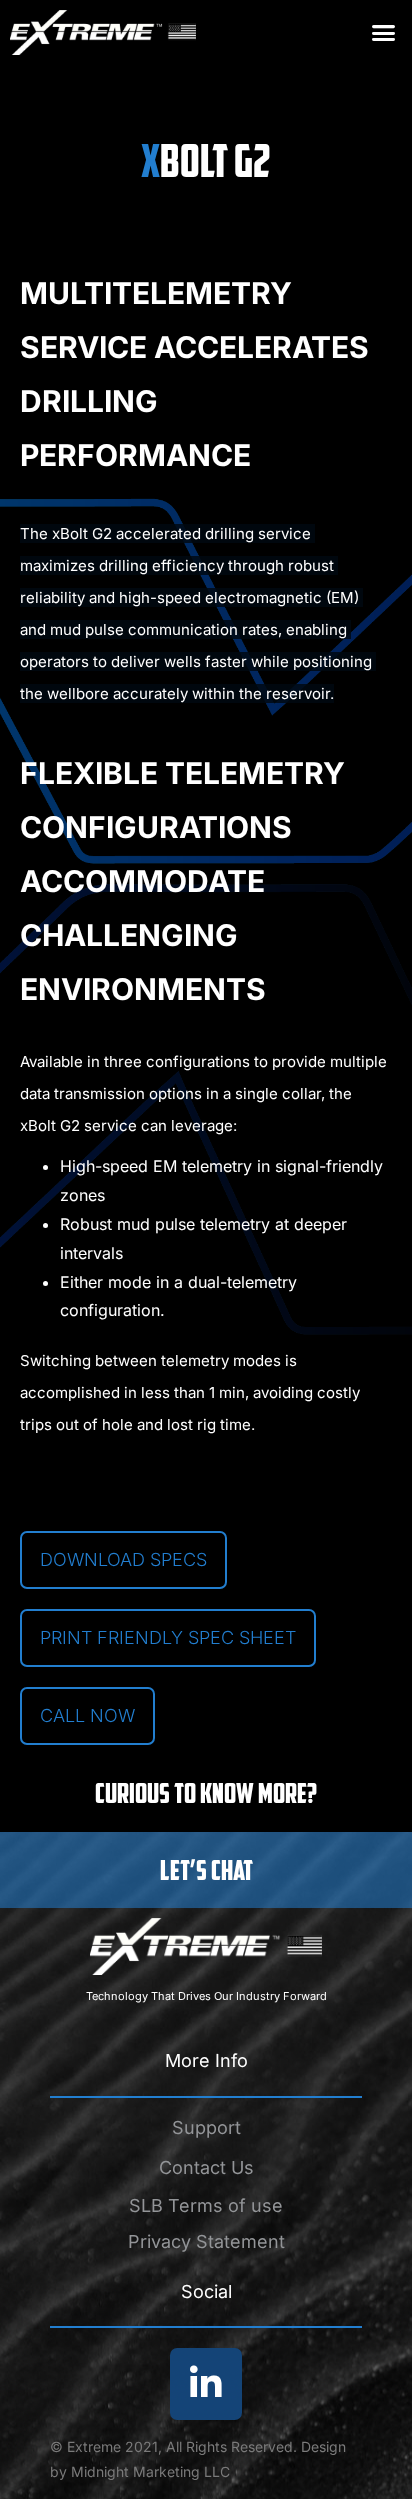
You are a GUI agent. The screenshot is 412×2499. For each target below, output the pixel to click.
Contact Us (206, 2167)
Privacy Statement (206, 2241)
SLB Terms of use (206, 2205)
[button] (384, 33)
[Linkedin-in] (206, 2384)
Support (206, 2127)
